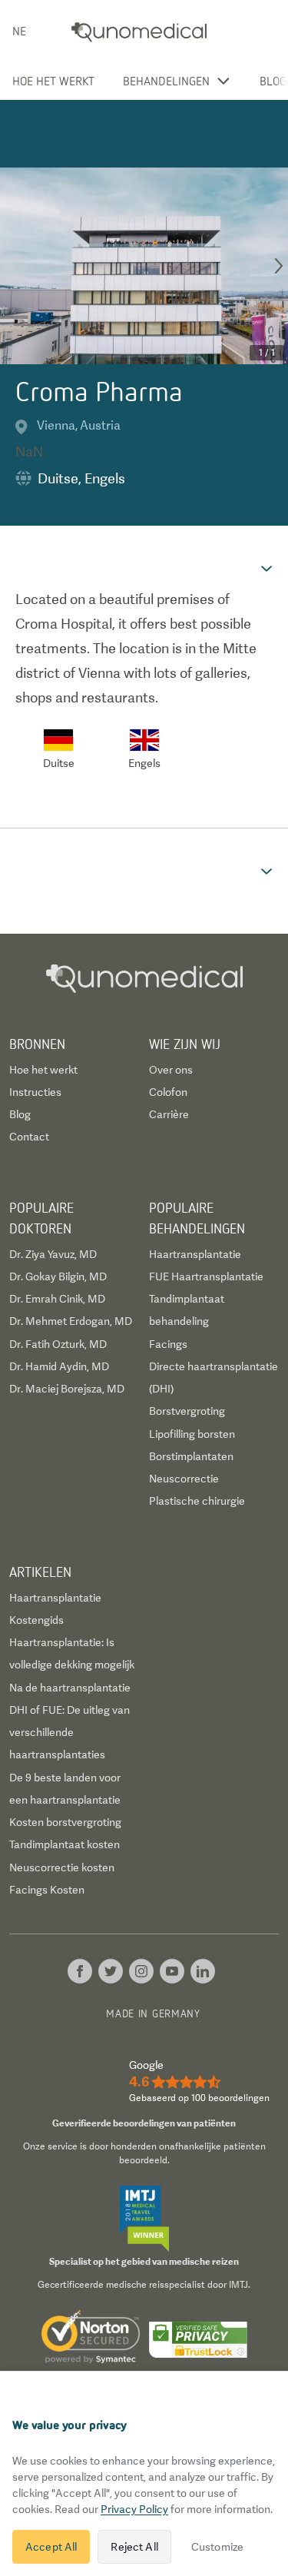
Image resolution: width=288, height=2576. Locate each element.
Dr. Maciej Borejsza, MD (67, 1389)
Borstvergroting (187, 1411)
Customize (217, 2547)
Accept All (51, 2547)
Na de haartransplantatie (70, 1688)
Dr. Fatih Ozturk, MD (58, 1344)
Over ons (171, 1070)
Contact (29, 1137)
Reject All (134, 2547)
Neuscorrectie (184, 1479)
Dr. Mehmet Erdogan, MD (71, 1321)
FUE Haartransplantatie (206, 1276)
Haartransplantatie (195, 1254)
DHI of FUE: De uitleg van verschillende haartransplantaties (70, 1733)
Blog (273, 81)
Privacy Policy (134, 2509)
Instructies (35, 1092)
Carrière (169, 1114)
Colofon (168, 1092)
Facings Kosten (47, 1890)
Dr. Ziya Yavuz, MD (53, 1254)
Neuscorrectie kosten (62, 1867)
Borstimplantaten (191, 1456)
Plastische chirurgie (197, 1501)
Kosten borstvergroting (65, 1822)
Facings (168, 1344)
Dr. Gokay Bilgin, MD (58, 1276)
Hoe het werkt (53, 81)
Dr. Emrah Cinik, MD (57, 1299)
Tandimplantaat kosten (65, 1844)
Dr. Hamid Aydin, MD (59, 1366)
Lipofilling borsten (192, 1434)
